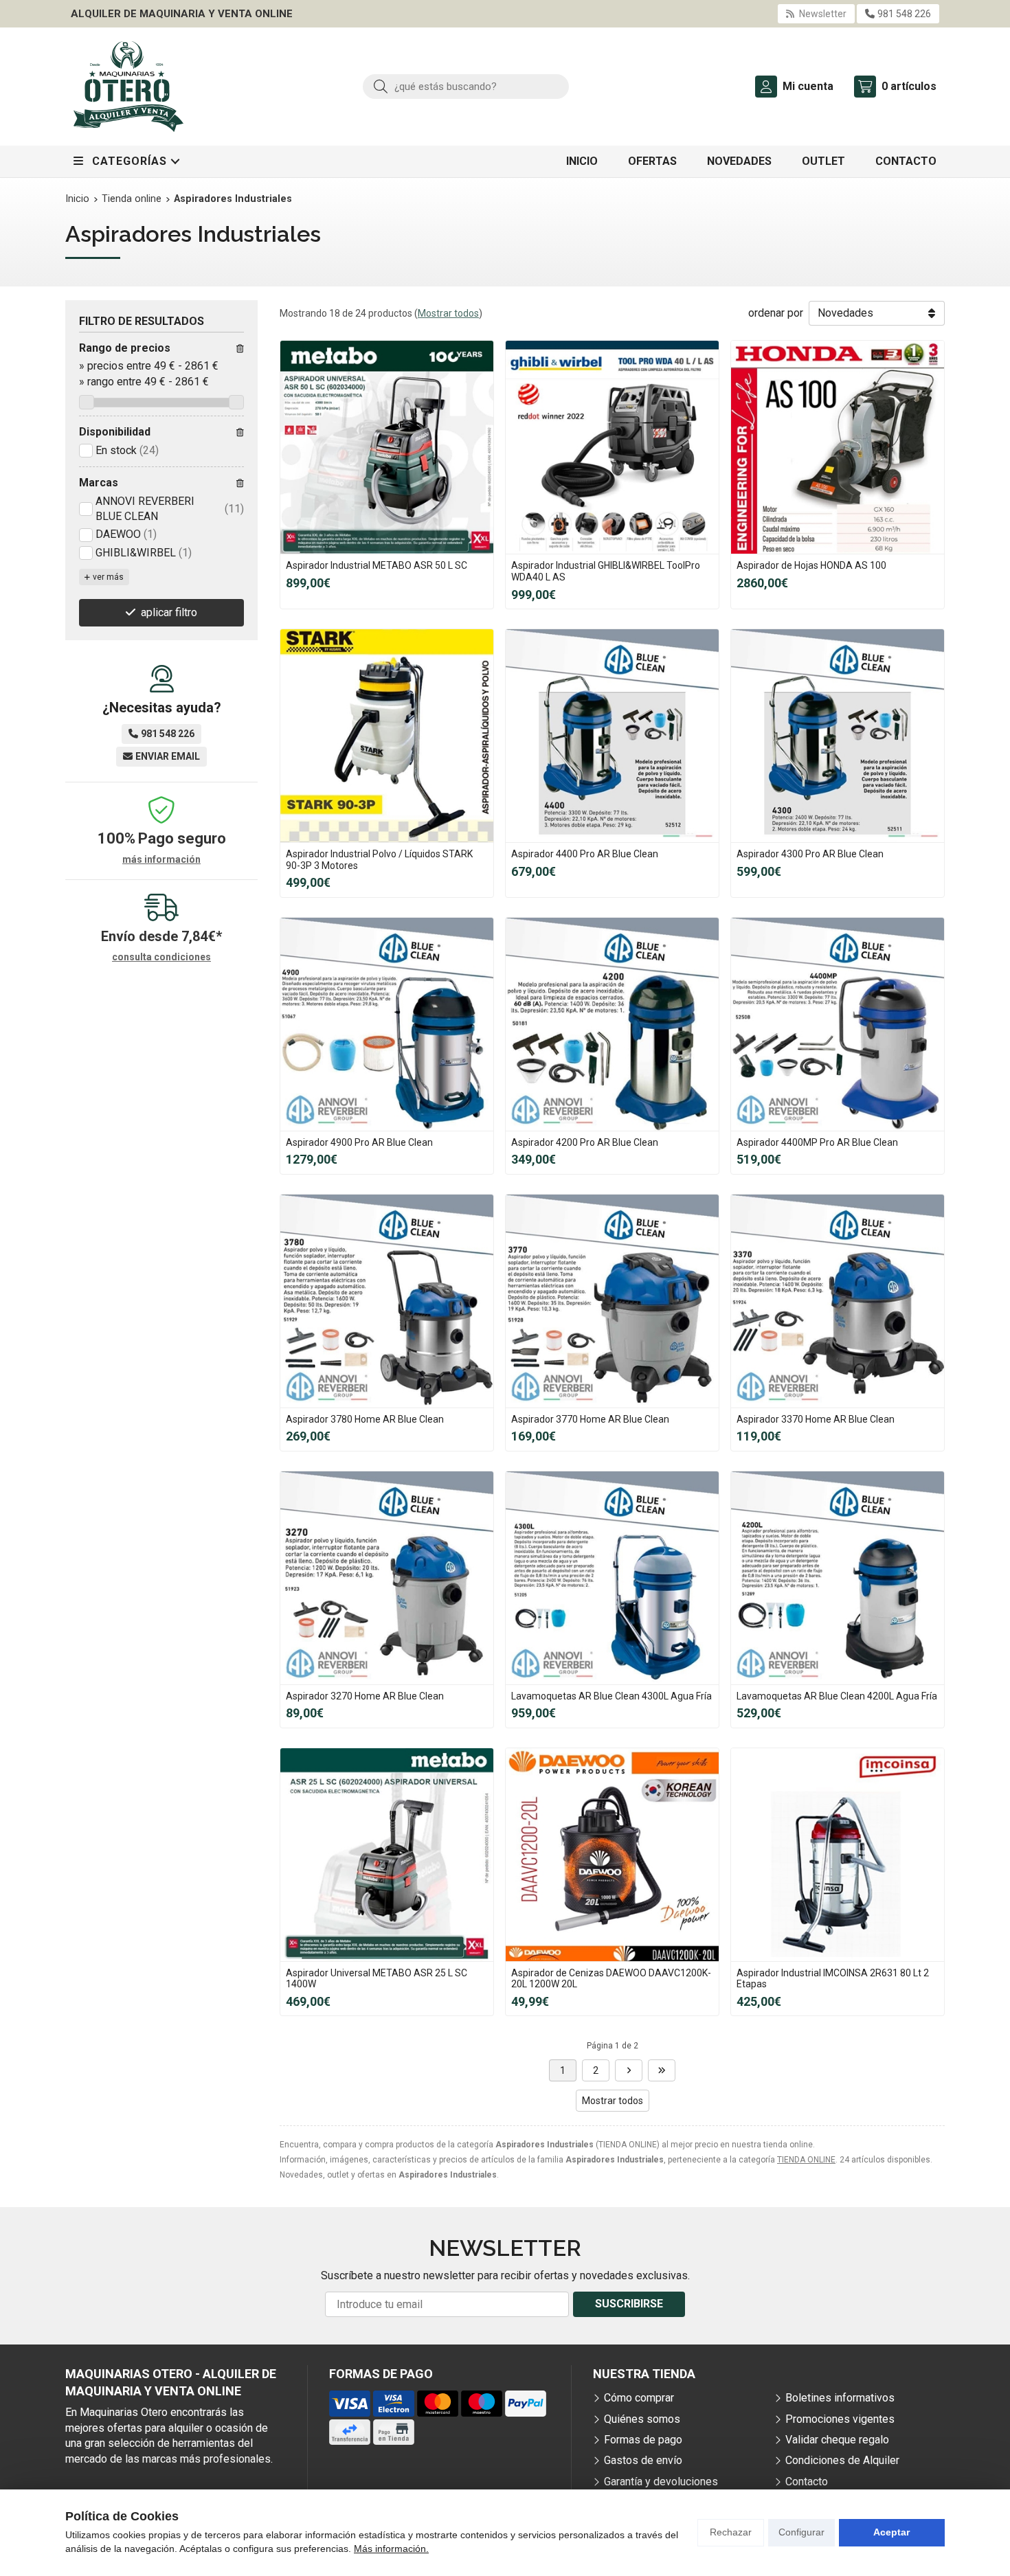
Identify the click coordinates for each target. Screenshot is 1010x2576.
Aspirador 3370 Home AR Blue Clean (816, 1419)
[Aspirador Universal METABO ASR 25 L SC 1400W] (387, 1855)
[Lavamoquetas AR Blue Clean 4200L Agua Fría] (838, 1578)
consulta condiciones (161, 957)
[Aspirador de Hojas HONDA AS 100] (838, 447)
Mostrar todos (448, 313)
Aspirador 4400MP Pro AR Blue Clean (817, 1142)
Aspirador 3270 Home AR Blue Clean (365, 1696)
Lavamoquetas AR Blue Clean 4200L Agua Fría (837, 1696)
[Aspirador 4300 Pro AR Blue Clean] (838, 736)
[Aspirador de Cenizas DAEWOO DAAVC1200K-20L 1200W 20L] (612, 1855)
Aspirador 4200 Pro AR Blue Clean (585, 1142)
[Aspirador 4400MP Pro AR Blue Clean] (838, 1024)
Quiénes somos (642, 2419)
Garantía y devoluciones (661, 2482)
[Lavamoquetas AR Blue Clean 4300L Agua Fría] (612, 1578)
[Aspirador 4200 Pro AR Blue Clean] (612, 1024)
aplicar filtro (169, 612)
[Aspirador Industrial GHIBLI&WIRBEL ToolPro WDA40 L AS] (612, 447)
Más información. (391, 2549)
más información (161, 859)
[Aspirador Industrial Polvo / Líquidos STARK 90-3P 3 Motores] (387, 736)
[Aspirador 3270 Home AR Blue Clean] (387, 1578)
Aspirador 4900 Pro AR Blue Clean (359, 1142)
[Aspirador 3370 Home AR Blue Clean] (838, 1301)
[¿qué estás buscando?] (466, 86)
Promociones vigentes (840, 2419)
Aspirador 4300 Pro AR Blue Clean (810, 854)
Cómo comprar (639, 2398)
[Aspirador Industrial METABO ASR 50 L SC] (387, 447)
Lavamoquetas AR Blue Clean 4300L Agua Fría (611, 1696)
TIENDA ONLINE (806, 2160)
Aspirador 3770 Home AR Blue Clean (590, 1419)
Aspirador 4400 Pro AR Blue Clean (585, 854)
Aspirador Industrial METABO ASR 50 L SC (377, 565)
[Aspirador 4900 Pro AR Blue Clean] (387, 1024)
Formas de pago (643, 2440)
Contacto (807, 2482)
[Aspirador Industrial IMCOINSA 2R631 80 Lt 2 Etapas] (838, 1855)
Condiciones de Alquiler (842, 2460)
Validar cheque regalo (837, 2440)
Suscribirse (629, 2304)
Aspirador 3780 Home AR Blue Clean (365, 1419)
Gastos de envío (643, 2460)
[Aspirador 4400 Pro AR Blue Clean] (612, 736)
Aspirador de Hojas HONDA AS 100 (811, 565)
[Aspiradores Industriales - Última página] (629, 2070)
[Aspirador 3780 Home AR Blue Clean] (387, 1301)
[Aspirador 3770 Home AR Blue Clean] (612, 1301)
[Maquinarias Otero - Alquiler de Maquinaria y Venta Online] (128, 87)
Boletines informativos (840, 2398)
